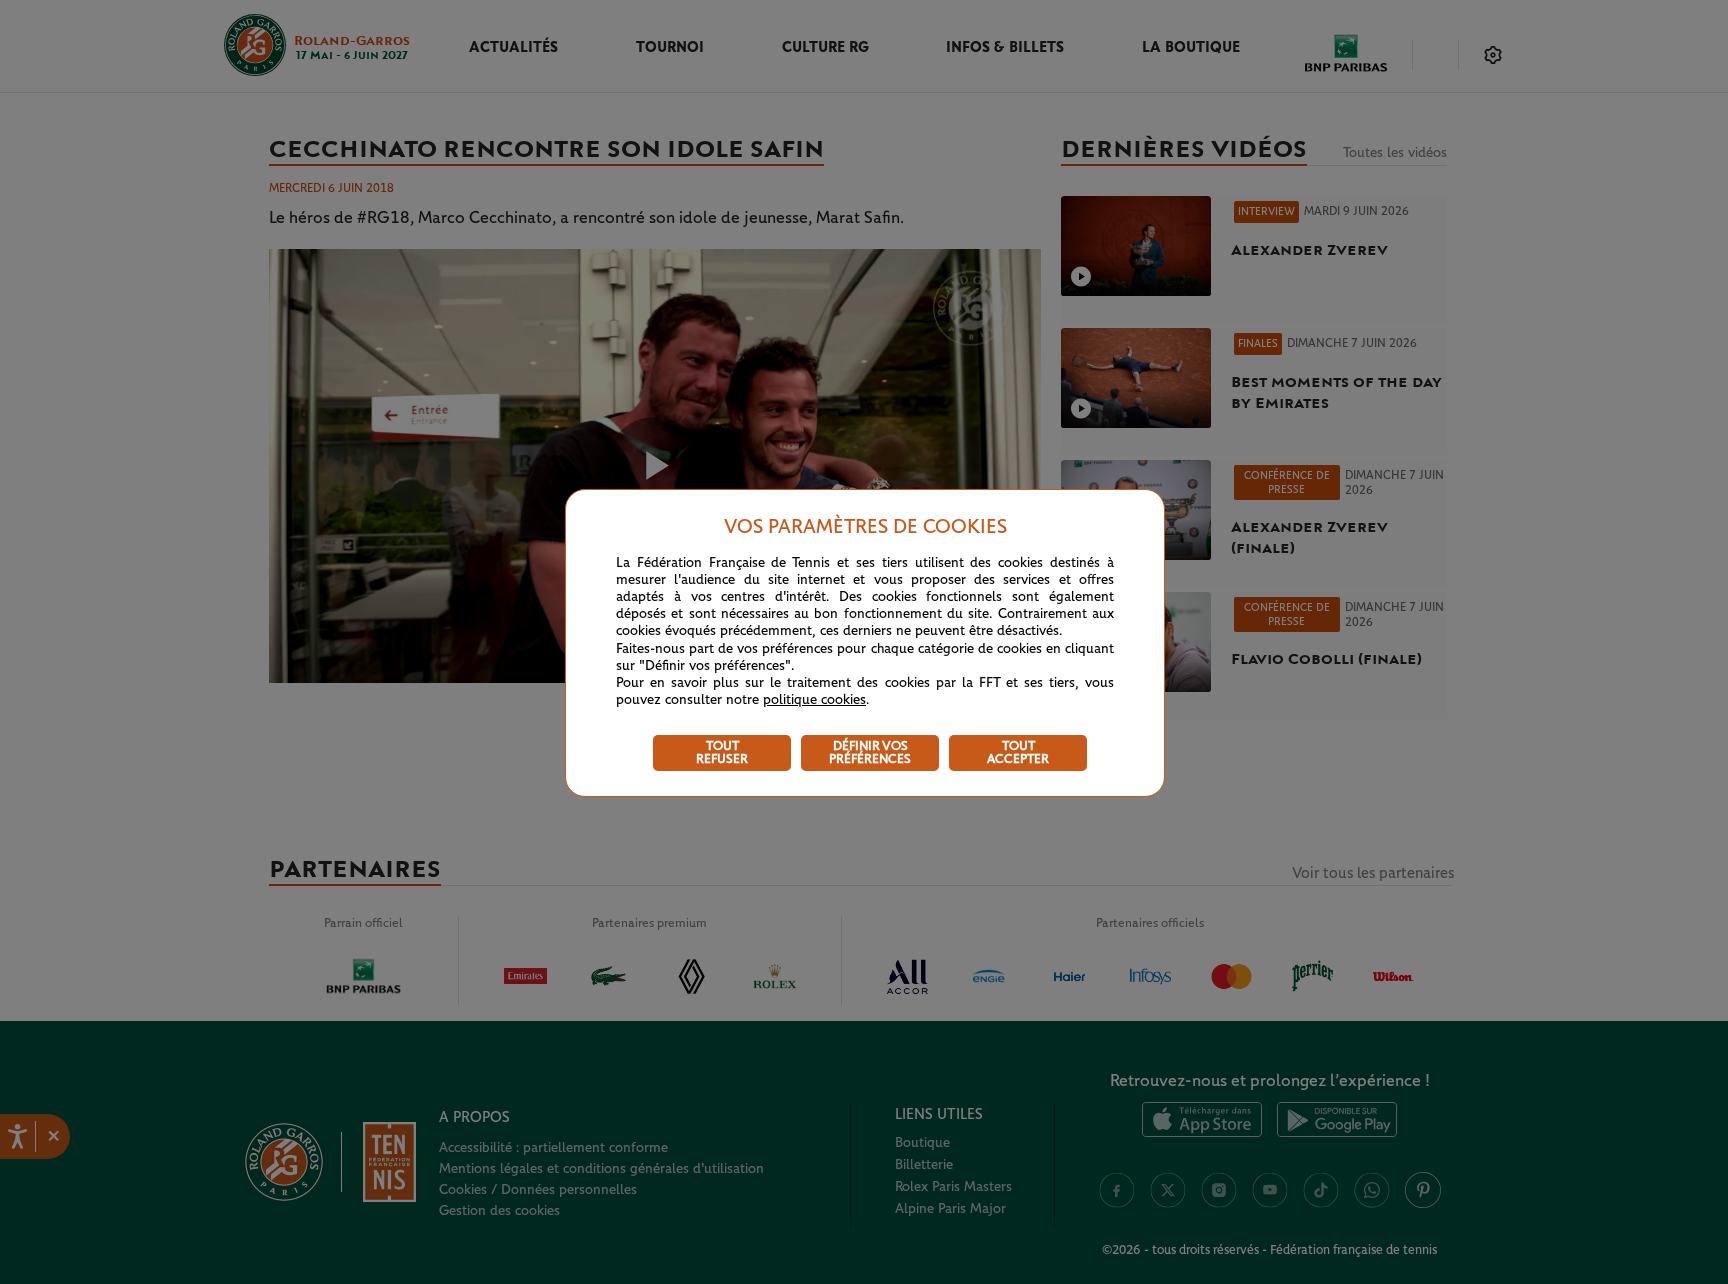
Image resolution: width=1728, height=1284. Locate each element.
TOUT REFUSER (722, 753)
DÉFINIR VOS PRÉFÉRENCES (870, 753)
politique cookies (814, 700)
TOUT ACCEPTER (1018, 753)
